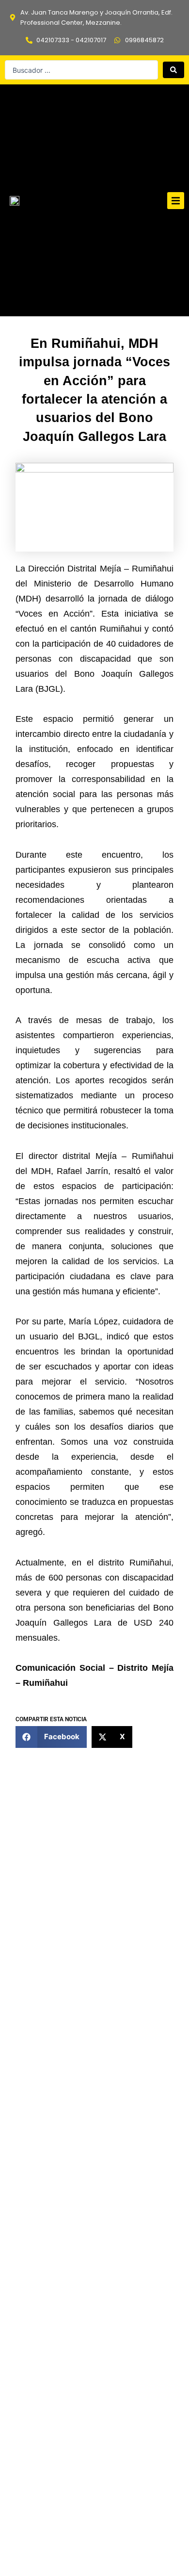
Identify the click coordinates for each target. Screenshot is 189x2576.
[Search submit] (173, 70)
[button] (176, 201)
